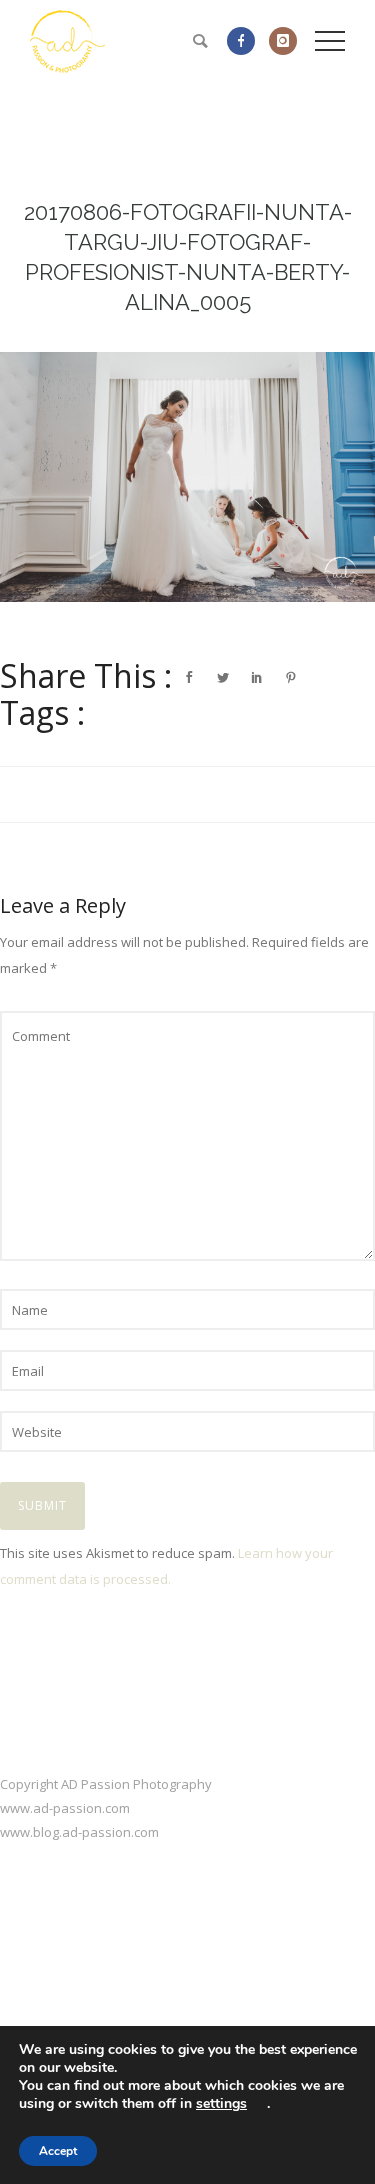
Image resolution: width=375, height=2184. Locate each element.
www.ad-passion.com (65, 1808)
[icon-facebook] (246, 41)
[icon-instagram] (283, 41)
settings (221, 2104)
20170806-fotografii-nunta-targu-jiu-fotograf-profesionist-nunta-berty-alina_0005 (188, 257)
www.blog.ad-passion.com (79, 1832)
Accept (58, 2151)
